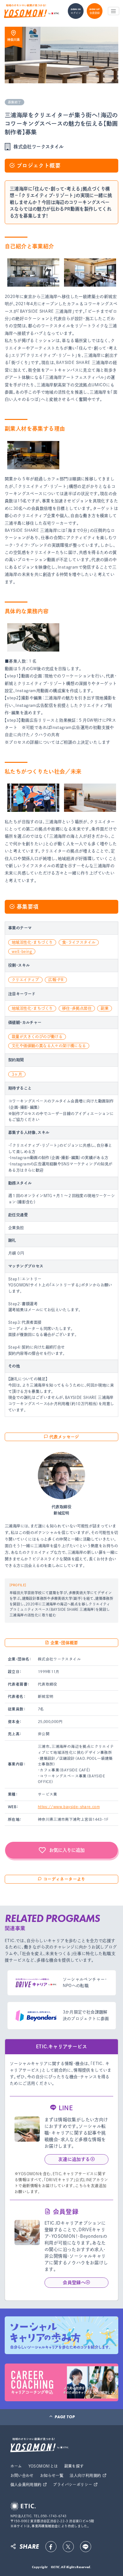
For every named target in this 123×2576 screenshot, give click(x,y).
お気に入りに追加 (67, 1850)
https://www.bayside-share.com (69, 1807)
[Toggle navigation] (114, 11)
